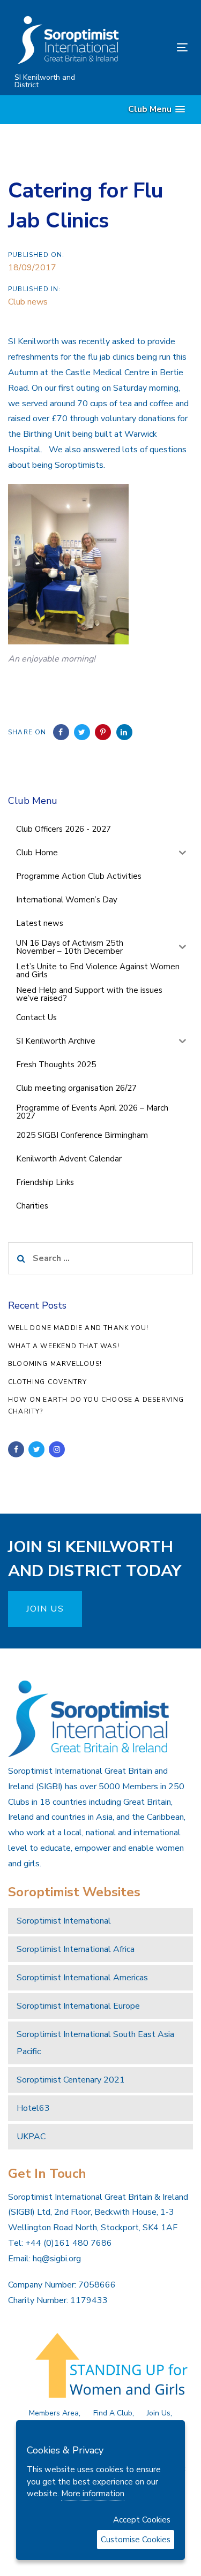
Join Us (159, 2413)
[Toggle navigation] (159, 47)
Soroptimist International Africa (76, 1949)
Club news (28, 302)
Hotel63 (33, 2108)
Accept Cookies (142, 2520)
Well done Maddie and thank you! (78, 1328)
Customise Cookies (136, 2540)
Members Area (54, 2413)
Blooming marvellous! (55, 1364)
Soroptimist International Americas (82, 1978)
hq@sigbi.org (57, 2259)
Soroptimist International (64, 1921)
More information (93, 2494)
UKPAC (31, 2137)
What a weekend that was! (64, 1346)
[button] (157, 109)
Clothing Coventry (47, 1382)
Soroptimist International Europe (78, 2006)
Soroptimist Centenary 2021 (71, 2080)
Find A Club (113, 2413)
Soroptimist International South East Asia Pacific (95, 2043)
